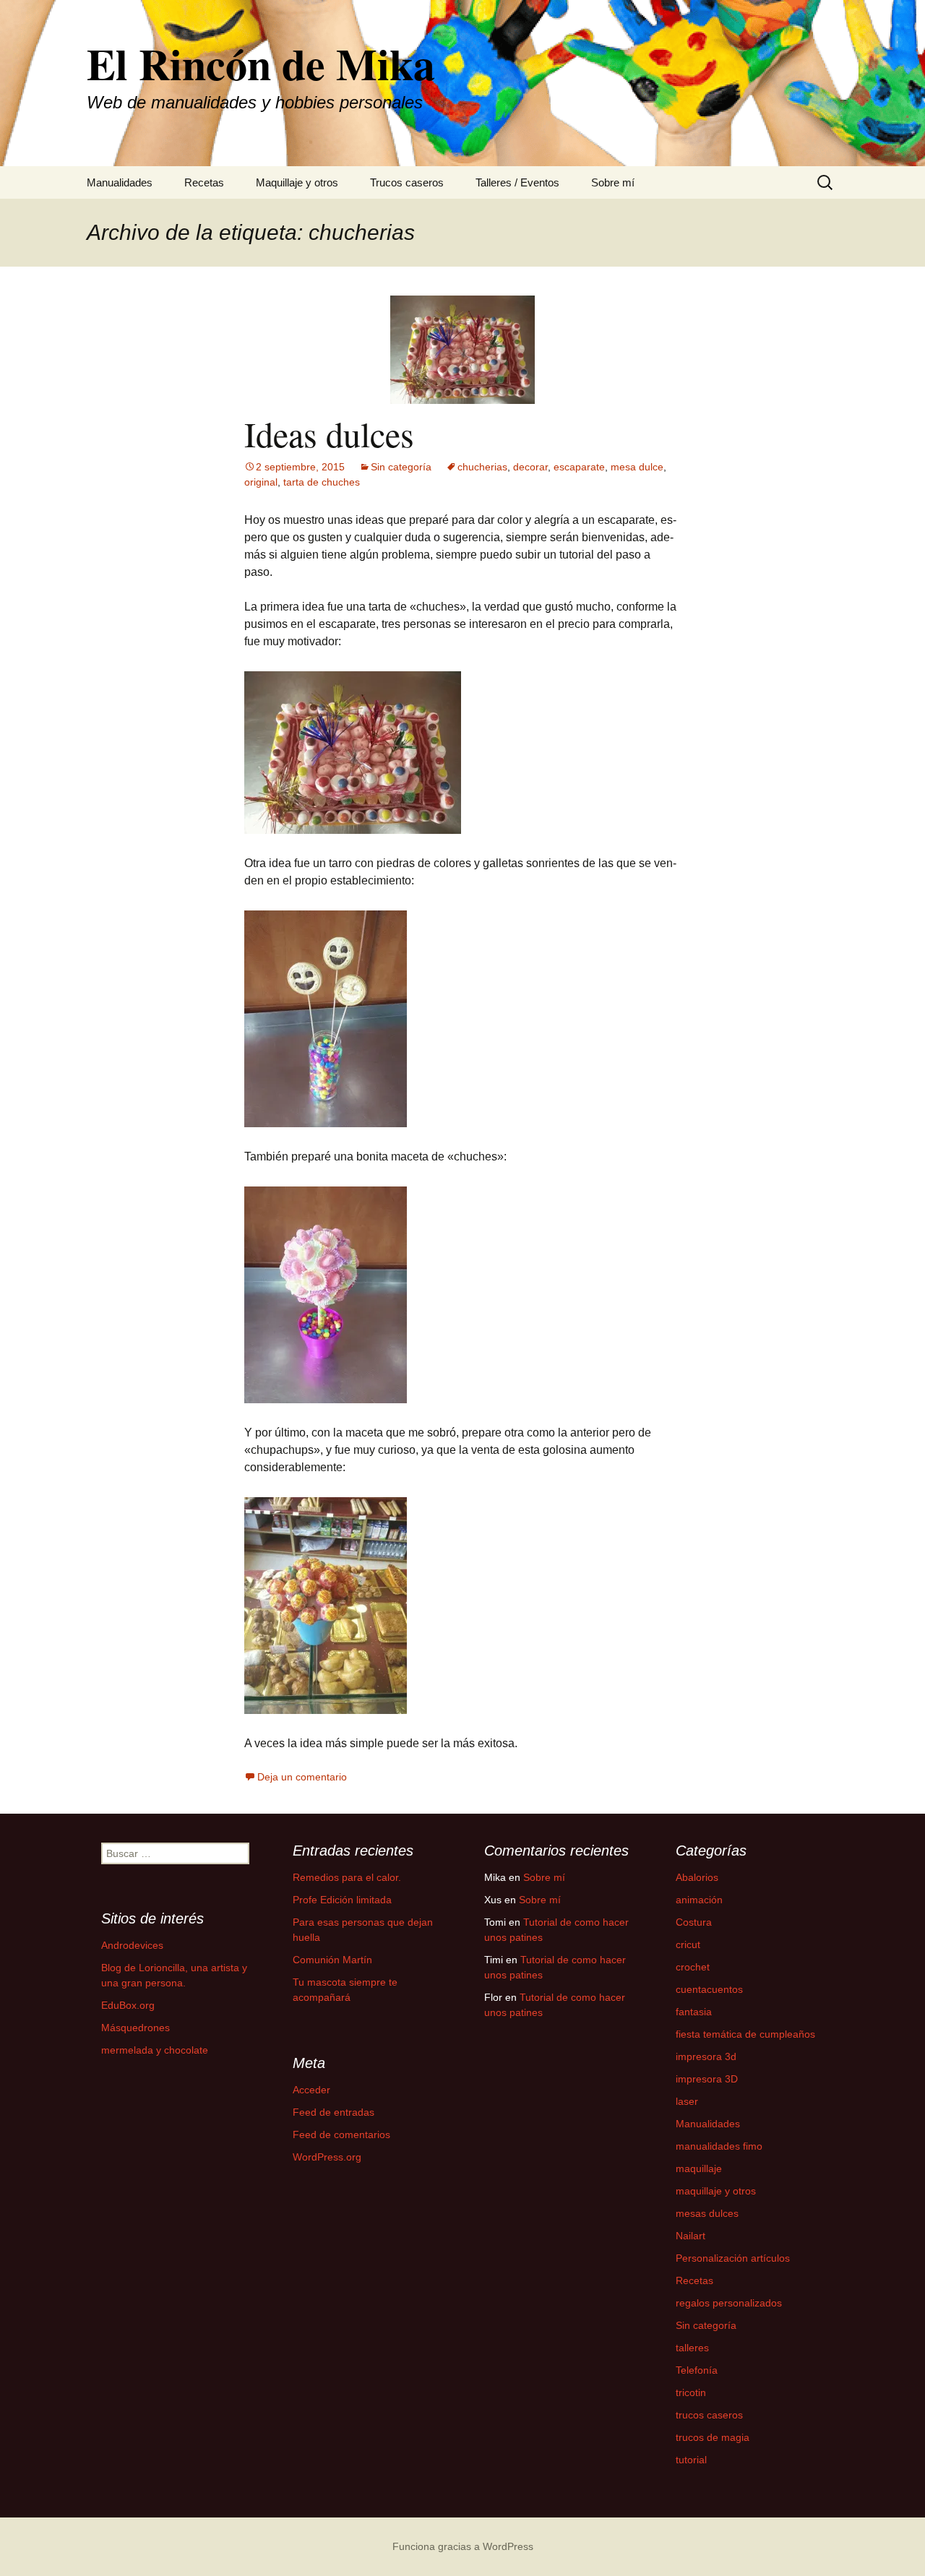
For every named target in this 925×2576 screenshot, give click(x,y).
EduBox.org (128, 2005)
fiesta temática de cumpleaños (745, 2034)
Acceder (311, 2090)
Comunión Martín (332, 1960)
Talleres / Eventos (517, 182)
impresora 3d (706, 2056)
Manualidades (120, 182)
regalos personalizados (729, 2303)
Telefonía (697, 2370)
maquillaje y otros (716, 2191)
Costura (694, 1922)
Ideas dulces (329, 434)
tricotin (691, 2392)
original (261, 482)
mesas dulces (707, 2213)
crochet (693, 1967)
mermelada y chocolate (155, 2050)
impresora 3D (707, 2079)
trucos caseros (709, 2415)
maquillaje (699, 2168)
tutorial (691, 2460)
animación (699, 1900)
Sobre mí (613, 182)
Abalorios (697, 1877)
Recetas (204, 182)
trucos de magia (713, 2437)
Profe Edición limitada (342, 1900)
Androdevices (132, 1945)
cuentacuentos (709, 1989)
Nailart (690, 2236)
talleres (692, 2348)
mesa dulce (637, 467)
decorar (530, 467)
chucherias (482, 467)
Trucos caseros (407, 182)
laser (687, 2101)
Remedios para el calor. (347, 1877)
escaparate (579, 467)
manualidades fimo (719, 2146)
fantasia (694, 2012)
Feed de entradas (334, 2112)
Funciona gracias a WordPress (463, 2546)
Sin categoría (401, 467)
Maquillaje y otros (297, 182)
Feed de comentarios (341, 2135)
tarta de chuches (322, 482)
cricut (688, 1944)
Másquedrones (135, 2028)
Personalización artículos (733, 2258)
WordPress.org (327, 2157)
